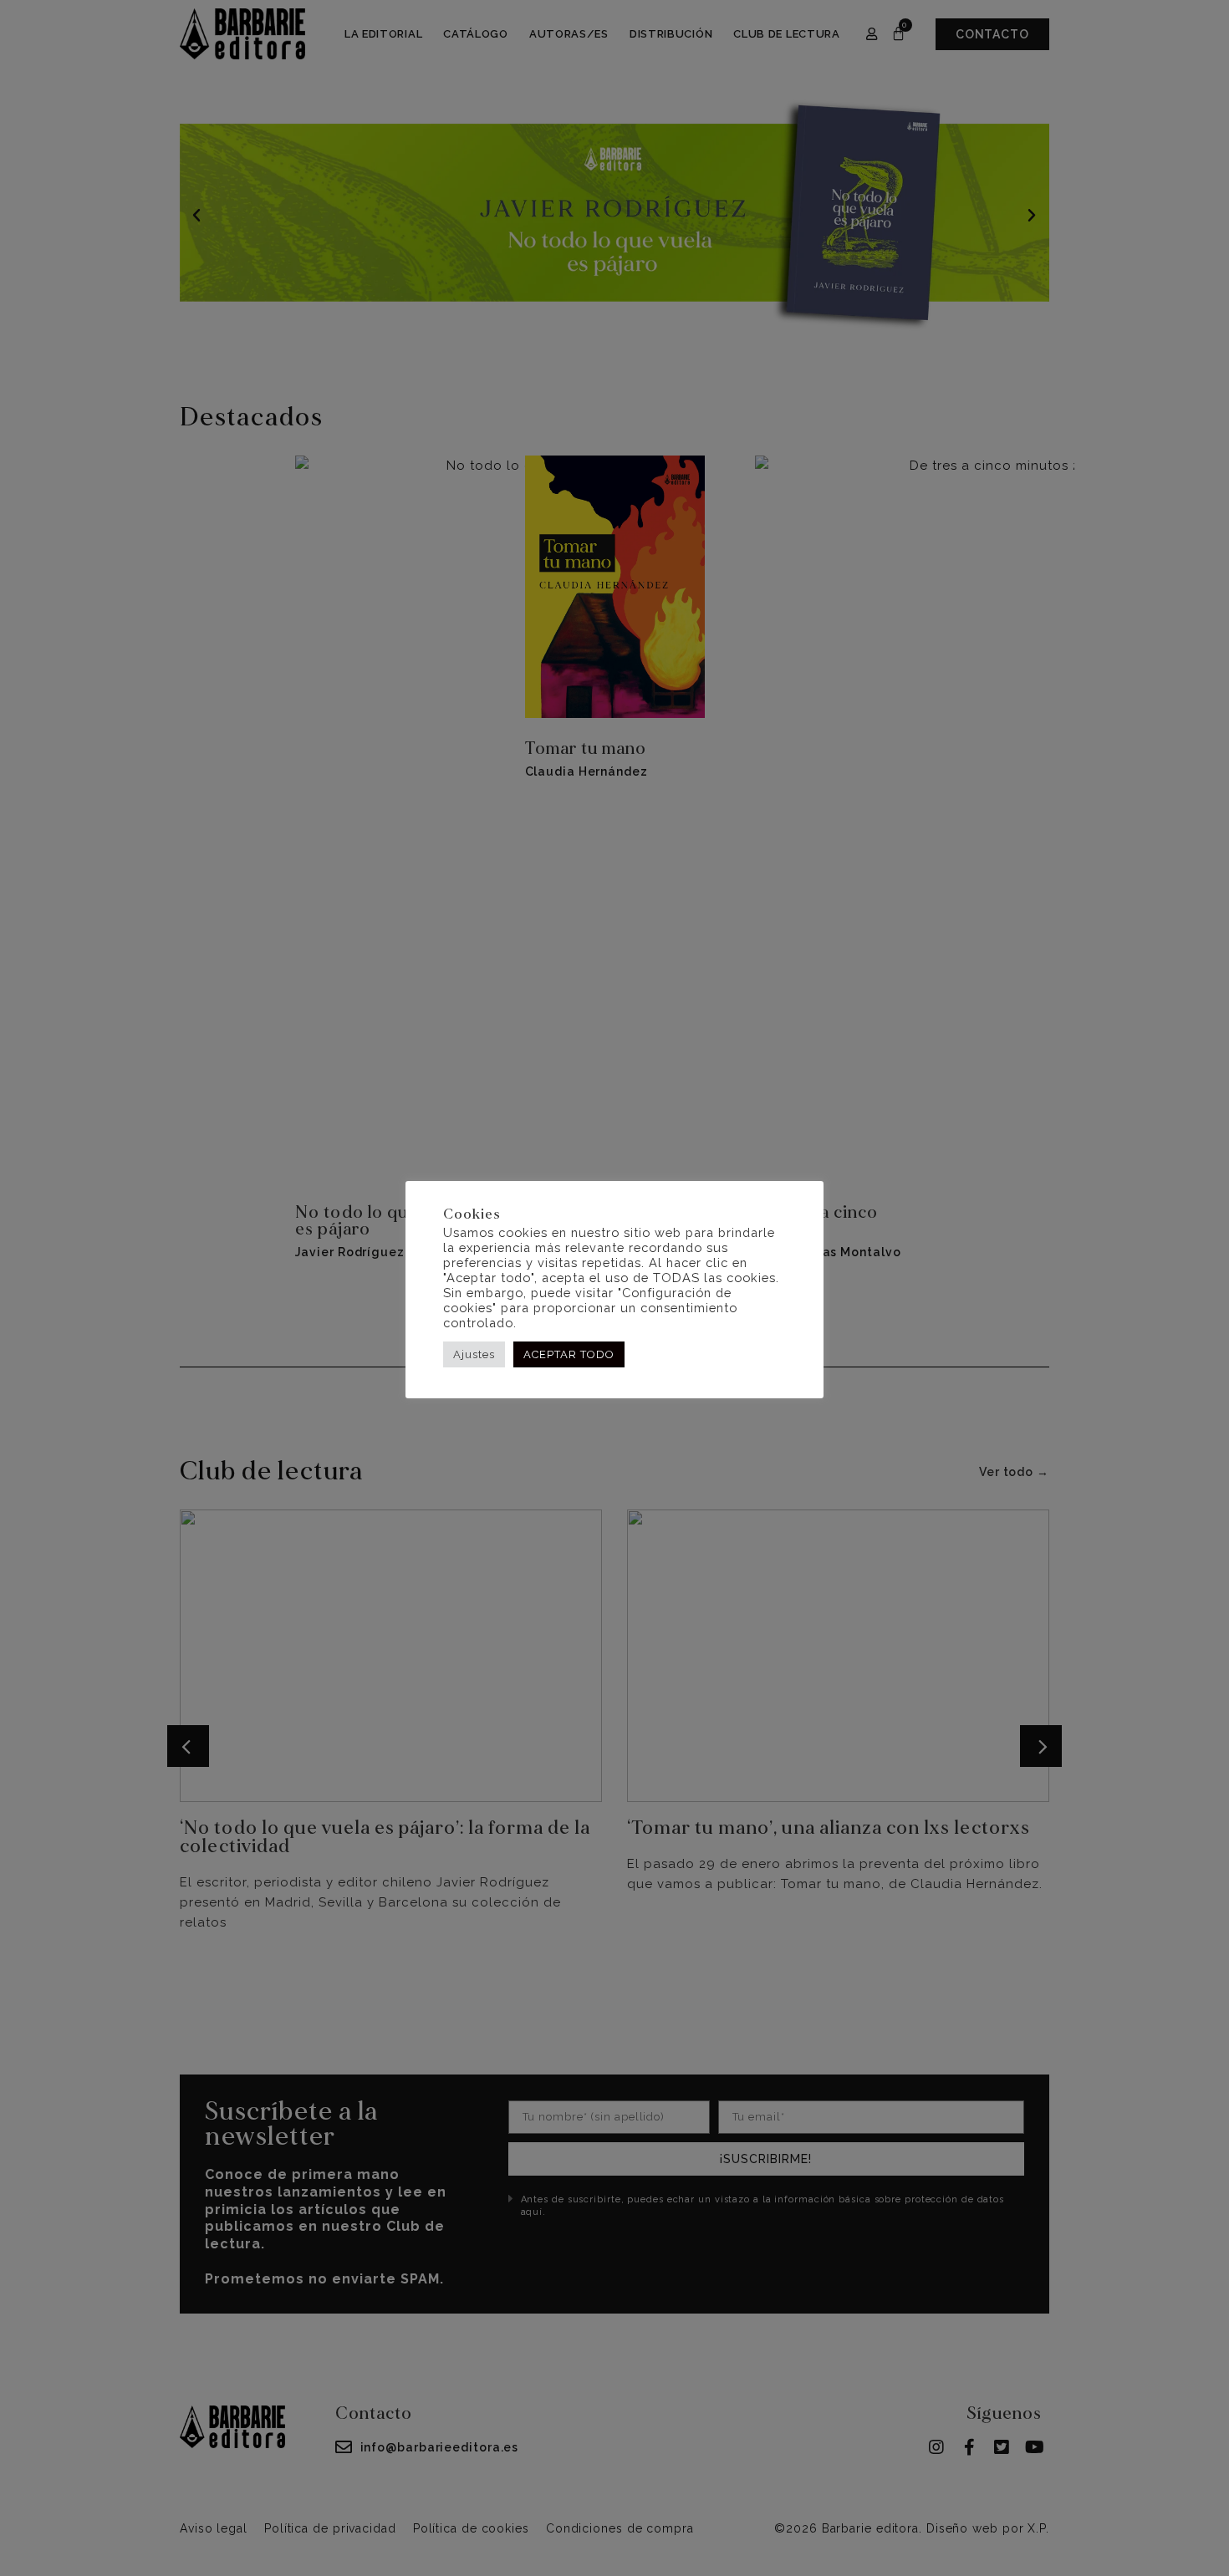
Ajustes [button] (474, 1354)
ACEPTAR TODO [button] (569, 1354)
